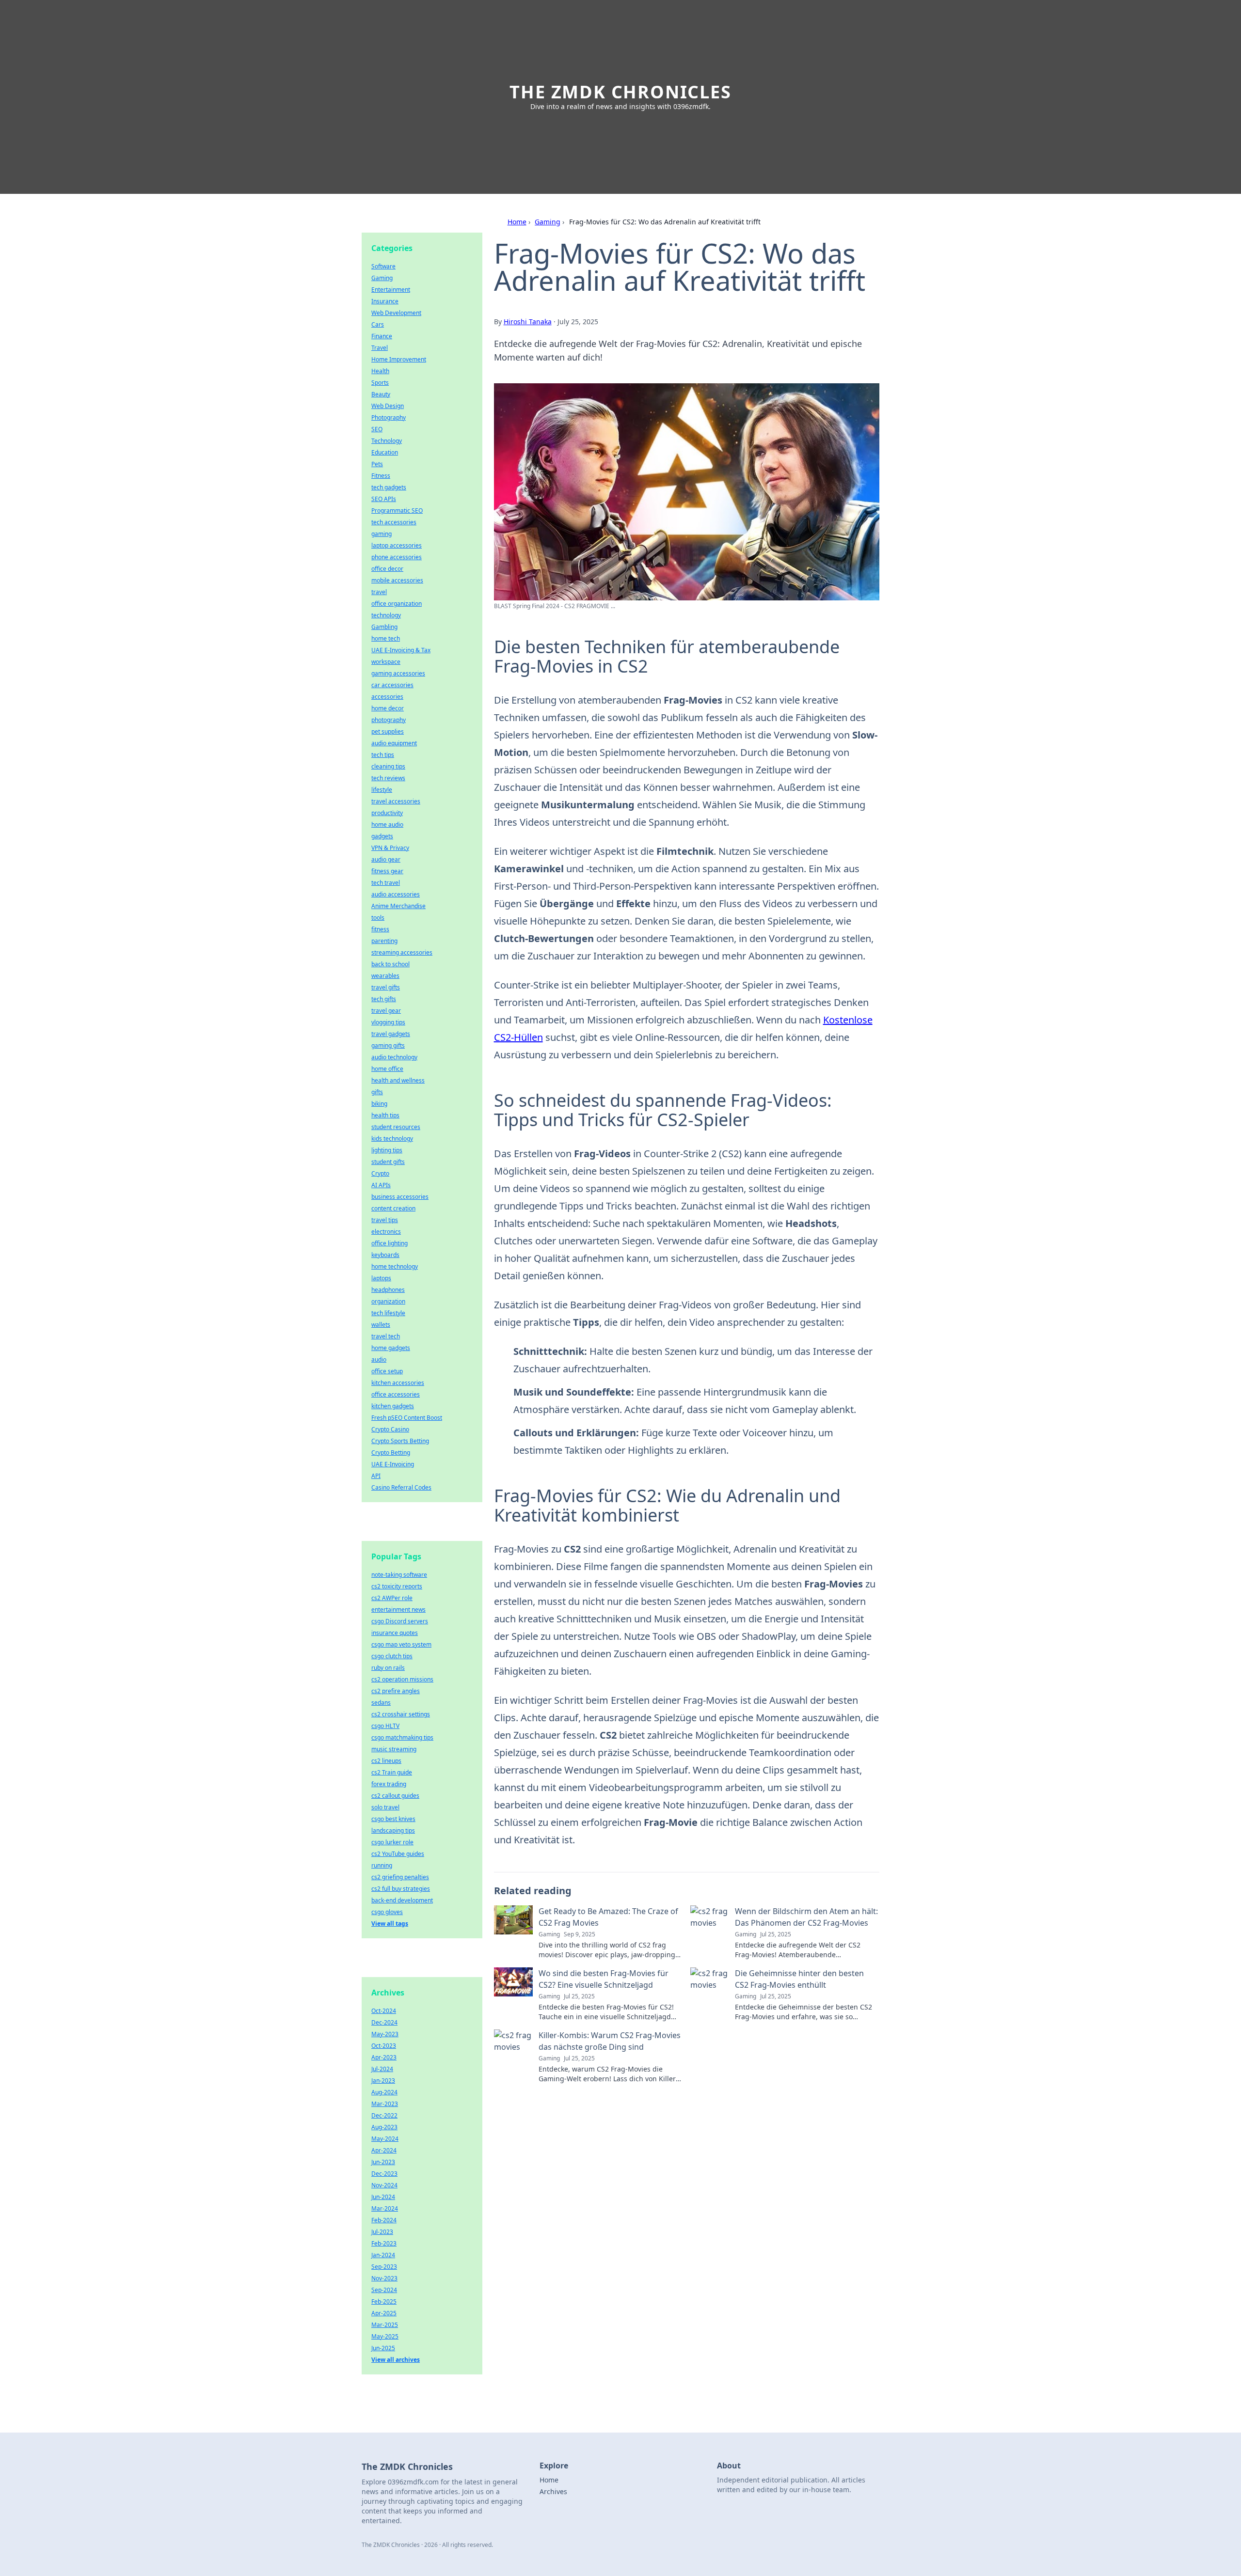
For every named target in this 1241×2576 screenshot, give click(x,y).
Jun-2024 (383, 2197)
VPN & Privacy (390, 848)
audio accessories (396, 894)
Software (383, 266)
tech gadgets (389, 487)
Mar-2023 (385, 2104)
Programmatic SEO (397, 510)
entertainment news (398, 1610)
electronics (386, 1232)
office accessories (396, 1394)
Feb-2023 (384, 2243)
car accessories (392, 685)
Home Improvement (399, 359)
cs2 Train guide (392, 1772)
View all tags (390, 1924)
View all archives (396, 2360)
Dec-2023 (384, 2174)
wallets (381, 1325)
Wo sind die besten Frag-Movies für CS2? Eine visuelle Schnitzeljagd (604, 1979)
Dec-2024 (384, 2022)
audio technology (394, 1057)
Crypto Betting (391, 1453)
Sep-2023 (384, 2267)
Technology (387, 441)
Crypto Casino (390, 1429)
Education (385, 452)
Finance (382, 336)
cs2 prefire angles (396, 1691)
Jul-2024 (382, 2069)
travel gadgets (391, 1034)
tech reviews (388, 778)
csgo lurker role (392, 1842)
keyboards (385, 1255)
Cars (378, 324)
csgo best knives (393, 1819)
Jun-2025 (383, 2348)
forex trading (389, 1784)
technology (386, 615)
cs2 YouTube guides (398, 1854)
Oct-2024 (384, 2011)
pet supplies (388, 731)
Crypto (380, 1173)
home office (387, 1069)
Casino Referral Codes (401, 1487)
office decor (387, 569)
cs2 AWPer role (392, 1598)
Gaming (548, 222)
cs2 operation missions (402, 1679)
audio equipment (394, 743)
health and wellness (398, 1080)
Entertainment (391, 290)
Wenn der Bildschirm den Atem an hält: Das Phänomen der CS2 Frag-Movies (806, 1917)
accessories (387, 697)
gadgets (382, 836)
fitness (380, 929)
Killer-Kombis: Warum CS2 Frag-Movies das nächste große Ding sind (610, 2041)
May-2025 (385, 2336)
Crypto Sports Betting (400, 1441)
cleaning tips (388, 766)
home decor (388, 708)
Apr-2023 (384, 2057)
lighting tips (387, 1150)
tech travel (386, 883)
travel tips (385, 1220)
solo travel (385, 1807)
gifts (377, 1092)
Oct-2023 (384, 2046)
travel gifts (386, 987)
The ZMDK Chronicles (620, 92)
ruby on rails (388, 1668)
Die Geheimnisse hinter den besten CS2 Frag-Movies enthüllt (799, 1979)
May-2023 (385, 2034)
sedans (381, 1703)
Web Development (396, 313)
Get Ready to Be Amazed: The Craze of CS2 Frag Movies (608, 1917)
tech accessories (394, 522)
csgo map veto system (401, 1644)
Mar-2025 (385, 2325)
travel (379, 592)
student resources (396, 1127)
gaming (382, 534)
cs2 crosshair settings (401, 1714)
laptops (381, 1278)
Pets (377, 464)
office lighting (390, 1243)
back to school (390, 964)
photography (389, 720)
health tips (385, 1115)
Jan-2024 (383, 2255)
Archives (553, 2491)
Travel (380, 348)
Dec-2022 (384, 2115)
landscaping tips (393, 1830)
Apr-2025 (384, 2313)
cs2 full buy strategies (401, 1889)
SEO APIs (384, 499)
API (376, 1476)
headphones (388, 1290)
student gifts (388, 1162)
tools (378, 918)
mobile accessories (397, 580)
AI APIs (381, 1185)
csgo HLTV (385, 1726)
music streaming (394, 1749)
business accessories (400, 1197)
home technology (395, 1266)
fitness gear (387, 871)
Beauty (381, 394)
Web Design (388, 406)
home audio (387, 825)
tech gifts (384, 999)
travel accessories (396, 801)
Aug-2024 (384, 2092)
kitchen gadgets (393, 1406)
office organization (397, 604)
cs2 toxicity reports (397, 1586)
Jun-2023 (383, 2162)
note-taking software (399, 1575)
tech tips (383, 755)
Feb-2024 (384, 2220)
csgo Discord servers (400, 1621)
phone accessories (397, 557)
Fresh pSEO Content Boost (407, 1418)
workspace (386, 662)
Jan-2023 (383, 2081)
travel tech (386, 1336)
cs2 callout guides (395, 1796)
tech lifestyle (388, 1313)
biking (379, 1104)
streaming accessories (402, 952)
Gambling (384, 627)
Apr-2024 (384, 2150)
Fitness (381, 476)
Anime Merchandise (398, 906)
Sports (380, 383)
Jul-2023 (382, 2232)
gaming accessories (398, 673)
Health (380, 371)
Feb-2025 (384, 2301)
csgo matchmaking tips (402, 1737)
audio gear (386, 859)
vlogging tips (388, 1022)
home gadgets (391, 1348)
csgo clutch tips (392, 1656)
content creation (393, 1208)
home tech (386, 638)
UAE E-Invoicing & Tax (401, 650)
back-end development (402, 1900)
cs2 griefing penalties (400, 1877)
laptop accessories (397, 545)
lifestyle (382, 790)
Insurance (385, 301)
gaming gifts (388, 1045)
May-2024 (385, 2139)
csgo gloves (387, 1912)
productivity (387, 813)
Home (517, 222)
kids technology (392, 1139)
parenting (384, 941)
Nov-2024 (384, 2185)
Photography (389, 417)
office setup (387, 1371)
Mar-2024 (385, 2208)
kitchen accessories (398, 1383)
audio (379, 1359)
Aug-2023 (384, 2127)
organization (388, 1301)
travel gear (386, 1011)
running (382, 1865)
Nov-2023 (384, 2278)
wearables (385, 976)
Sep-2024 (384, 2290)
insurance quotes (395, 1633)
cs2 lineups (386, 1761)
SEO (377, 429)
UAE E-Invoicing (393, 1464)
